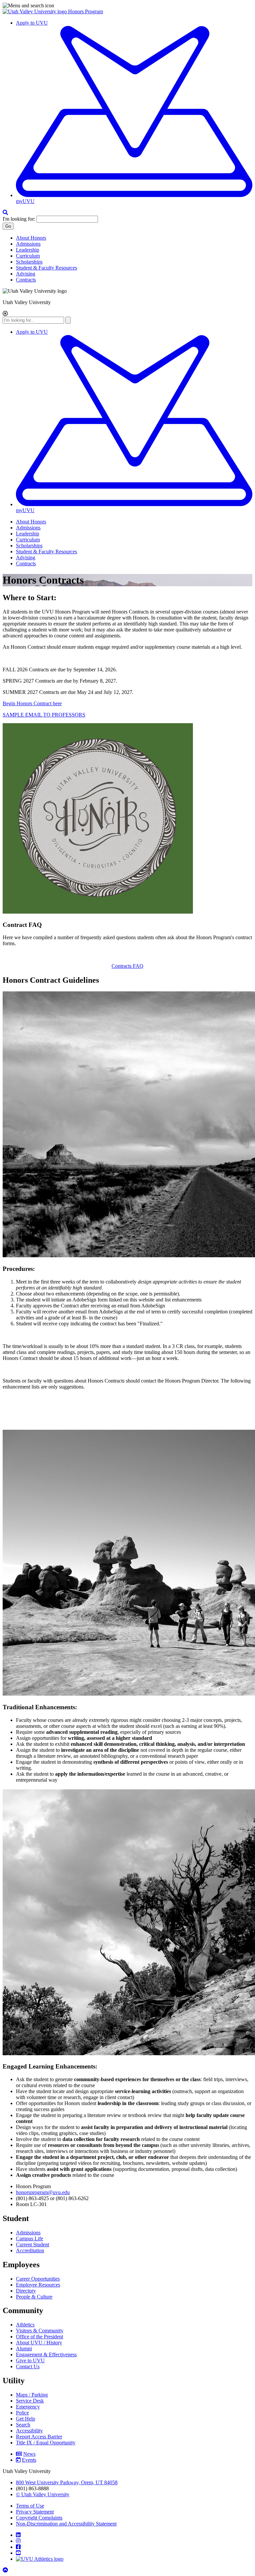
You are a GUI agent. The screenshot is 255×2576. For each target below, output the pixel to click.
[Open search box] (5, 213)
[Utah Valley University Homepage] (35, 11)
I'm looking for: (19, 219)
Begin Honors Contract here (32, 703)
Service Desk (30, 2401)
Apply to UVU (32, 23)
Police (22, 2413)
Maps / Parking (32, 2395)
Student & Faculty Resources (46, 268)
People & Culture (34, 2297)
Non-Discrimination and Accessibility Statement (66, 2524)
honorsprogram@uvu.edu (43, 2192)
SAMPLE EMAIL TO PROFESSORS (44, 715)
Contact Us (28, 2366)
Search (23, 2425)
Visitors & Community (40, 2331)
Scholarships (29, 262)
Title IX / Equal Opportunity (46, 2443)
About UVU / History (39, 2343)
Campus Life (30, 2239)
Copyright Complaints (39, 2518)
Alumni (24, 2349)
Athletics (25, 2325)
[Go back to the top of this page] (6, 2570)
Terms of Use (30, 2506)
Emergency (28, 2407)
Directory (26, 2291)
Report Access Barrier (39, 2437)
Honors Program (85, 11)
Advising (26, 274)
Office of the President (40, 2337)
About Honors (31, 238)
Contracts (26, 280)
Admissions (28, 244)
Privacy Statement (35, 2512)
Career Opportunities (38, 2279)
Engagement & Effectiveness (46, 2354)
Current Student (33, 2244)
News (29, 2454)
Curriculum (28, 256)
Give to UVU (30, 2360)
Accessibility (29, 2431)
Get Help (26, 2419)
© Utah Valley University (43, 2494)
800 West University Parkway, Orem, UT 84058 (67, 2482)
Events (29, 2460)
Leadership (28, 250)
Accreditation (30, 2250)
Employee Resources (38, 2285)
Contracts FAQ (127, 966)
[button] (127, 6)
